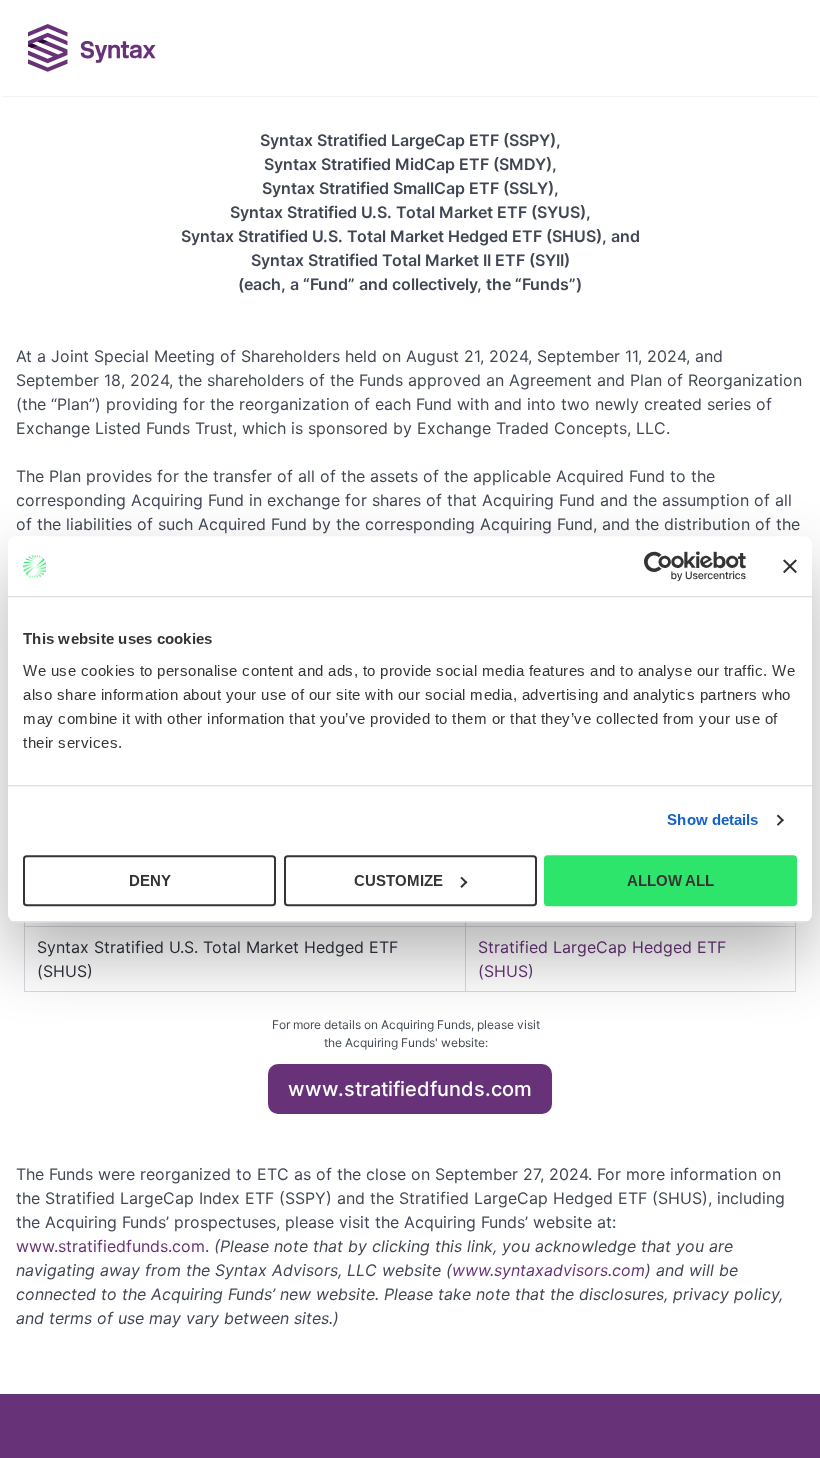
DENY (150, 880)
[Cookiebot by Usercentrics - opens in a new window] (658, 566)
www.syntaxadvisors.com (548, 1270)
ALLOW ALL (670, 880)
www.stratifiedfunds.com (410, 1089)
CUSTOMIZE (398, 880)
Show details (712, 819)
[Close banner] (790, 566)
